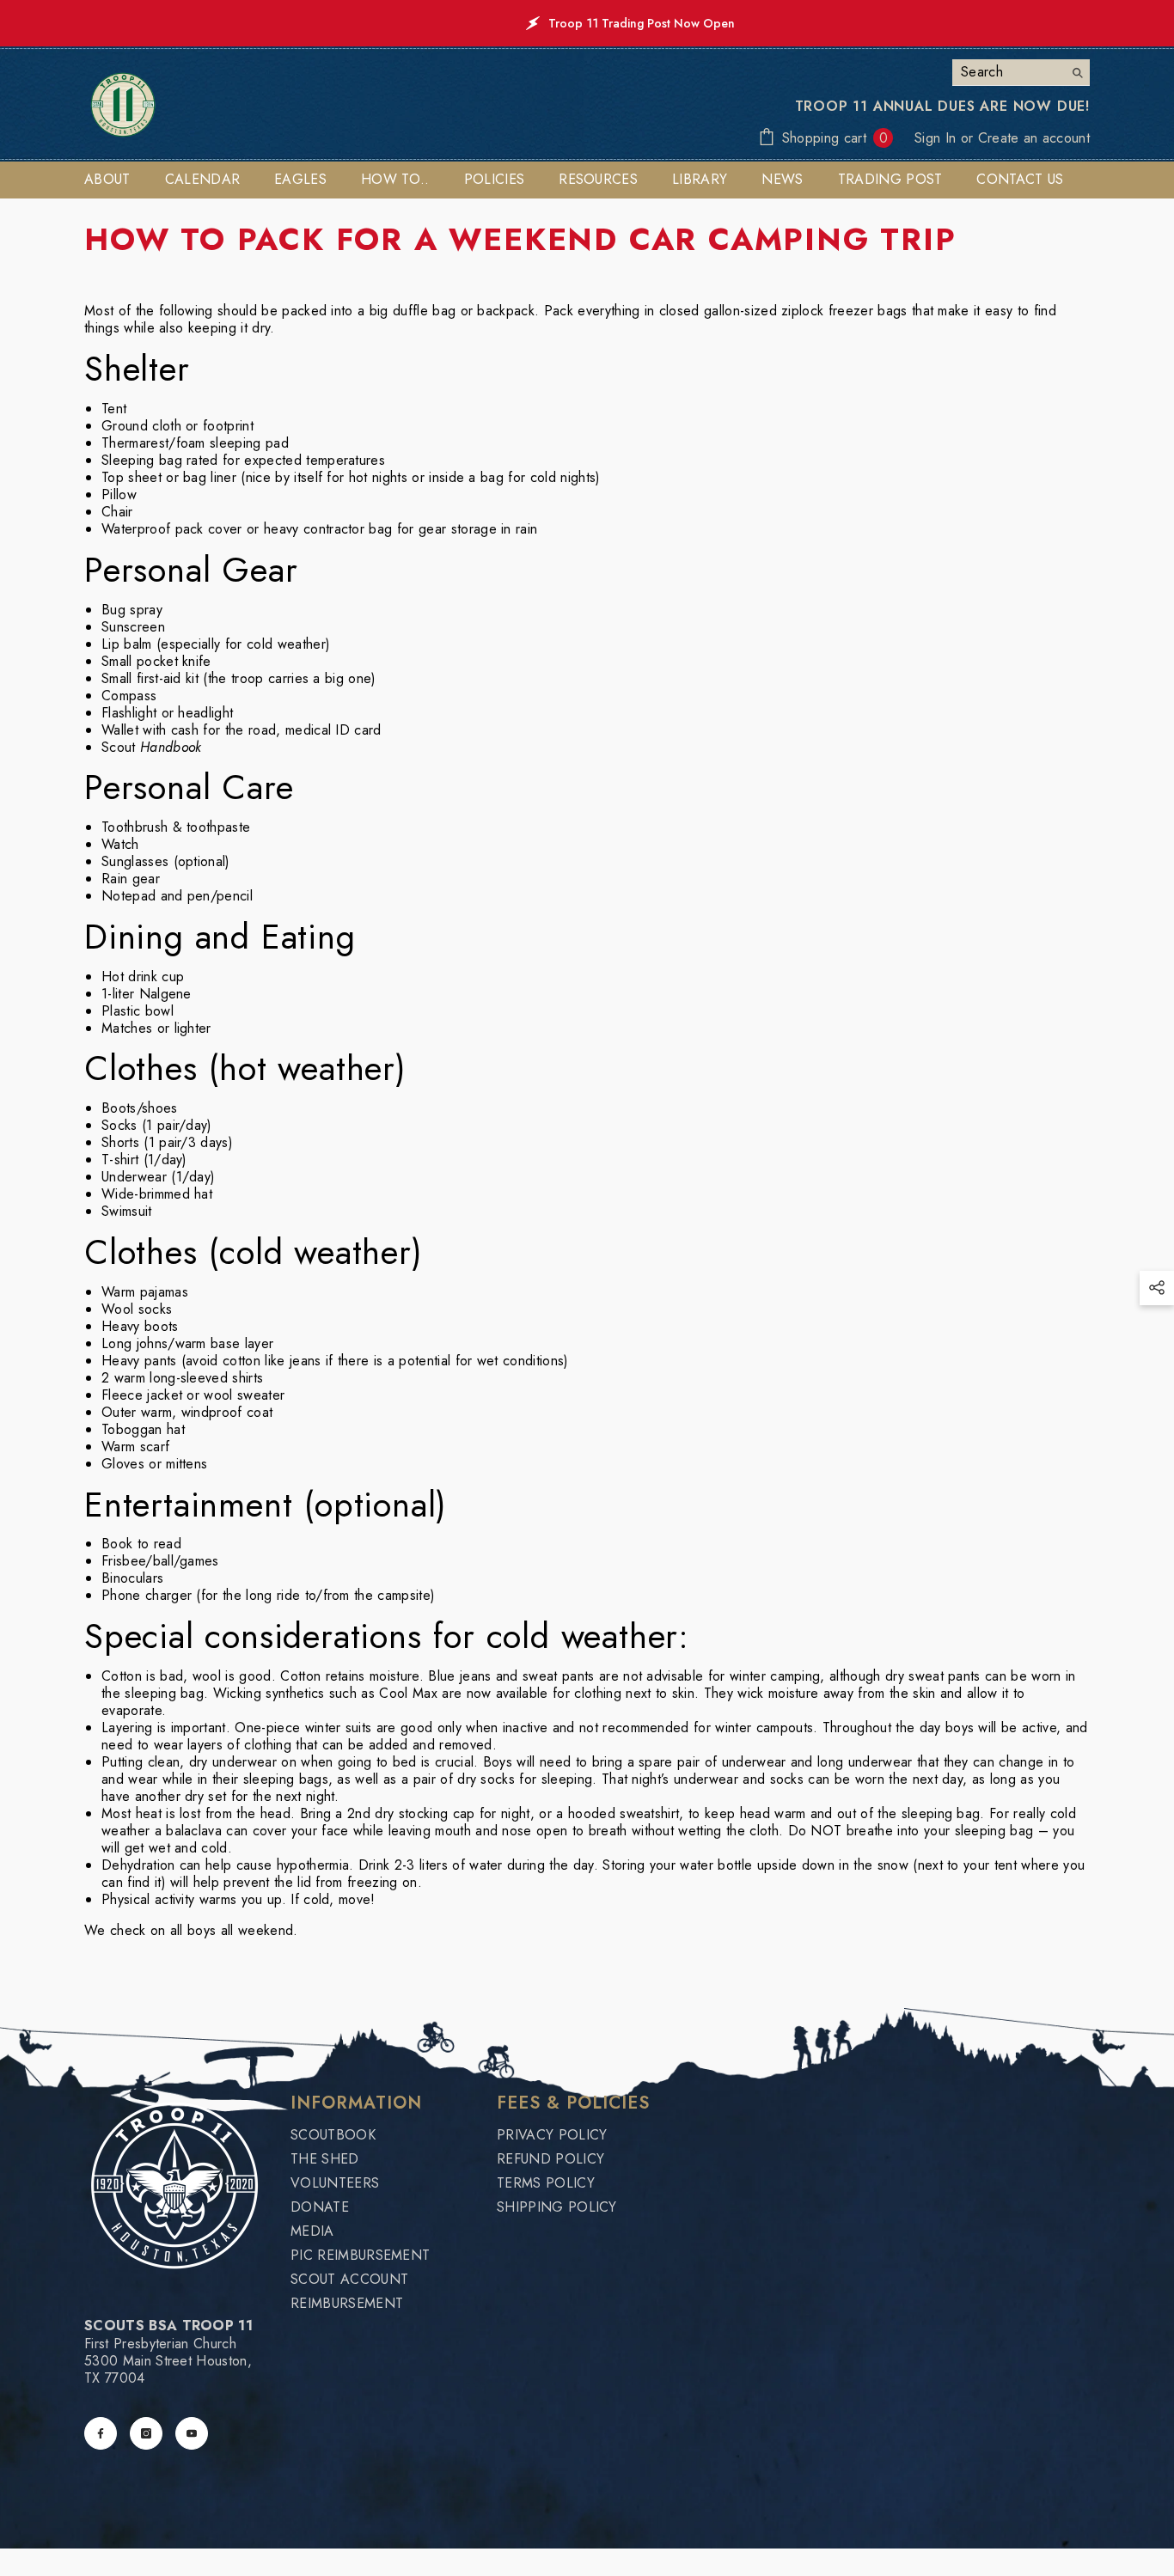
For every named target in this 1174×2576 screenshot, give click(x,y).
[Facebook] (101, 2433)
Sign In (938, 138)
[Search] (1021, 73)
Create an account (1034, 138)
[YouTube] (192, 2433)
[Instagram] (146, 2433)
